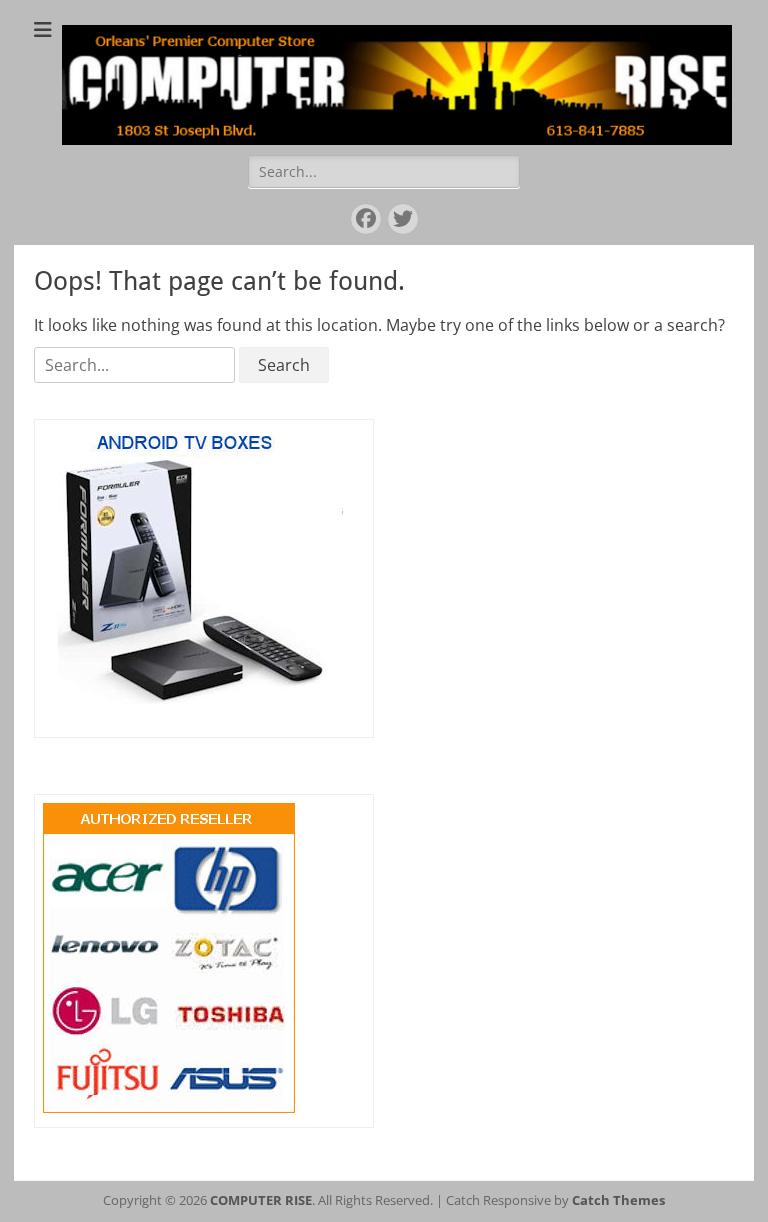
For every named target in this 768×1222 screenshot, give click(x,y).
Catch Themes (618, 1200)
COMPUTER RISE (261, 1200)
